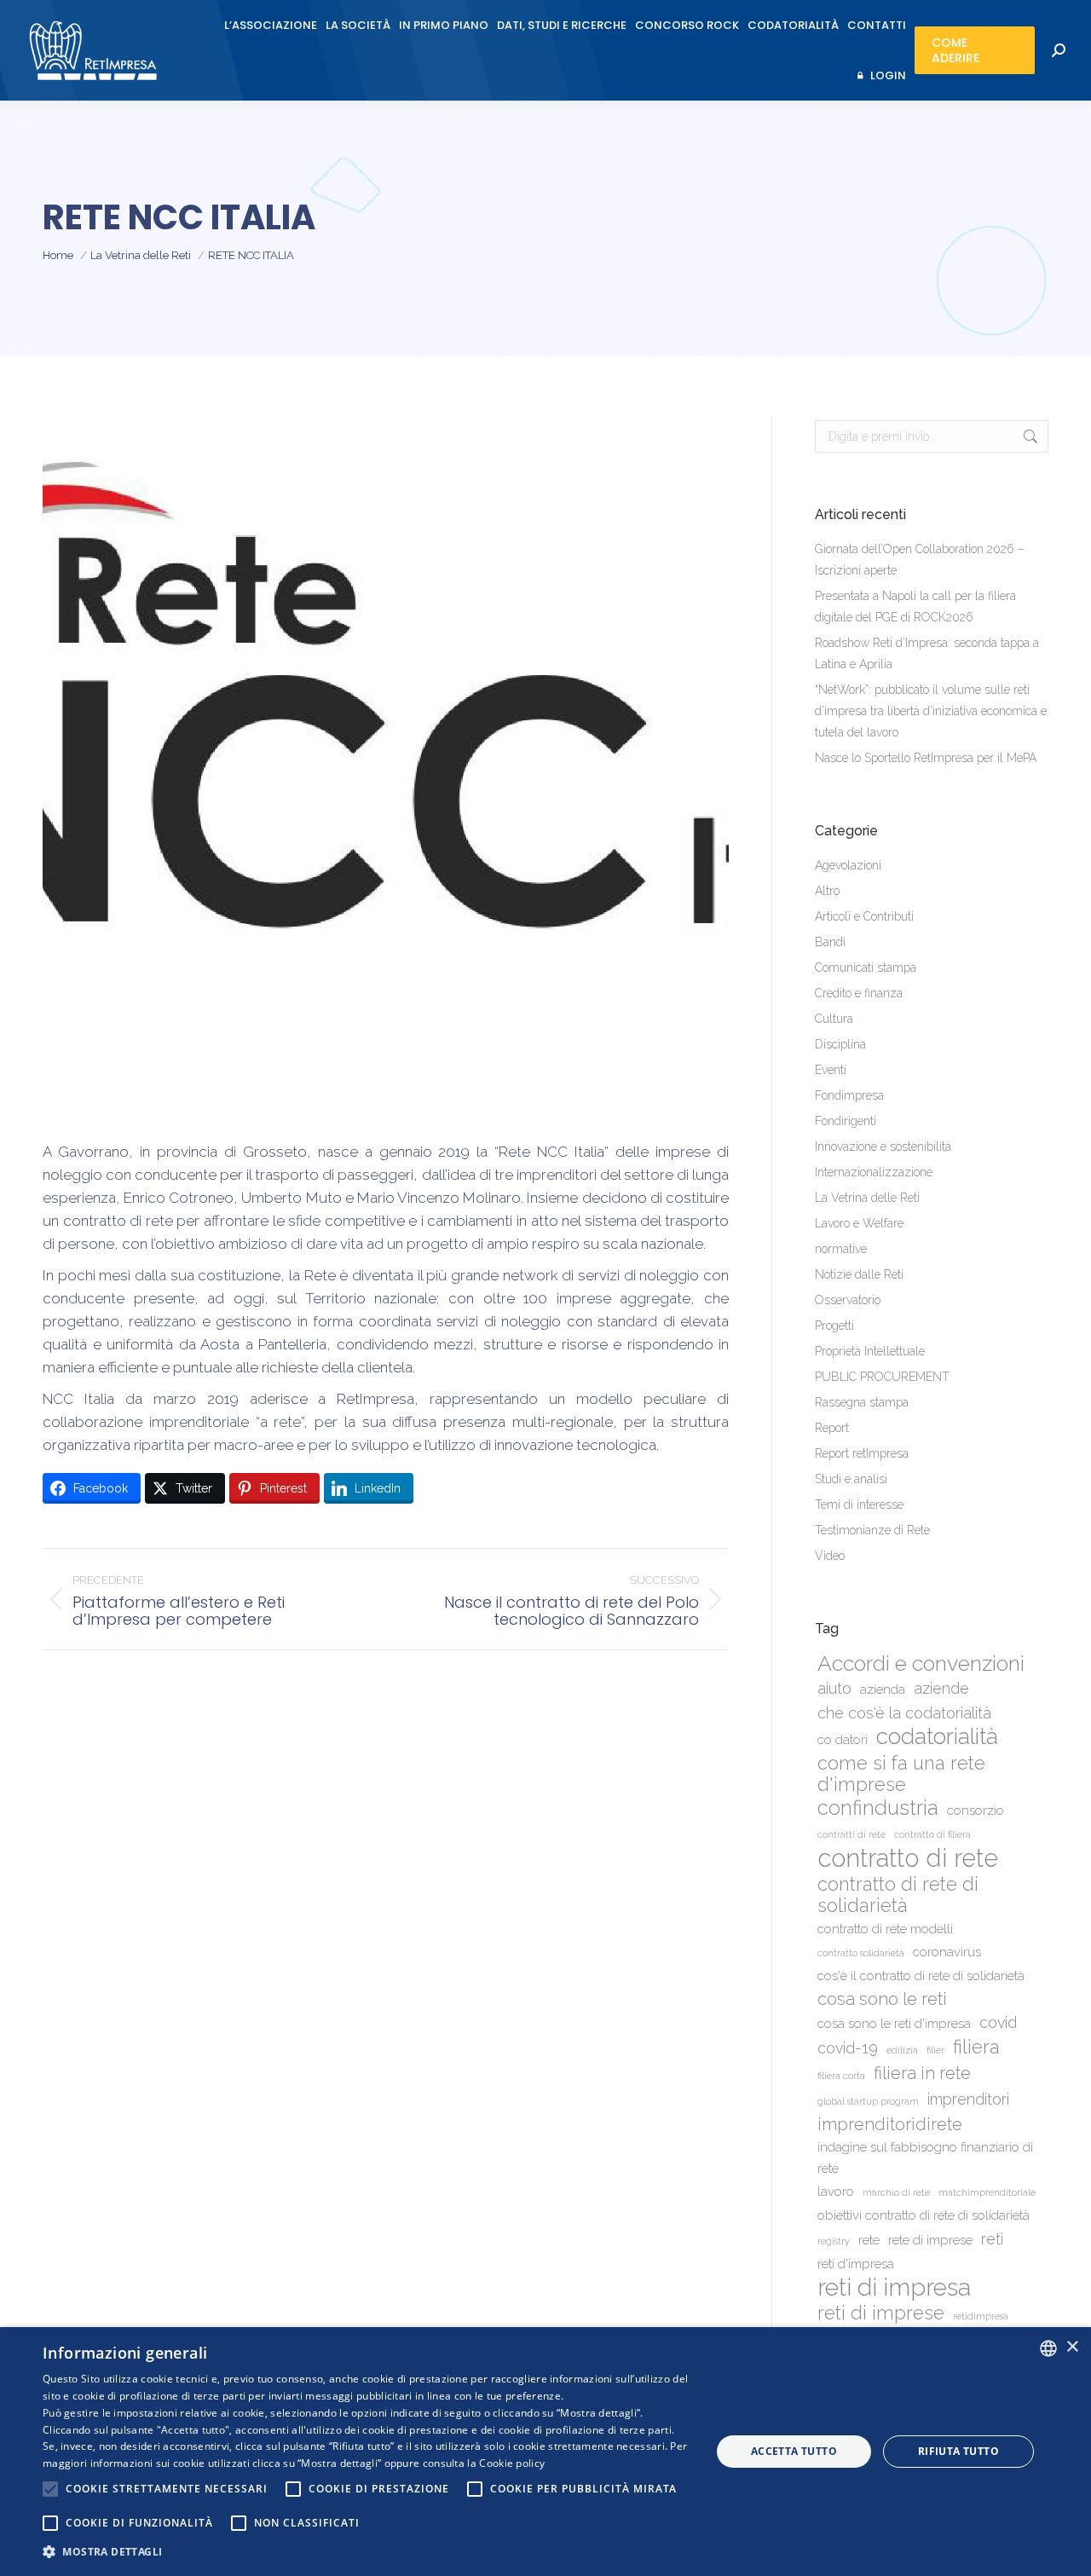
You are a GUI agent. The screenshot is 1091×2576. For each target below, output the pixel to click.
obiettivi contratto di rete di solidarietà (924, 2215)
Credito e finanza (859, 993)
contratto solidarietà (861, 1953)
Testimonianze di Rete (872, 1530)
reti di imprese (881, 2313)
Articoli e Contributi (864, 916)
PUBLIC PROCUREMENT (882, 1377)
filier (935, 2050)
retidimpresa (981, 2316)
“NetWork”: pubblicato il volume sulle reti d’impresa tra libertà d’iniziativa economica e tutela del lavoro (931, 711)
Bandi (830, 942)
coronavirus (947, 1952)
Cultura (834, 1019)
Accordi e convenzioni (921, 1663)
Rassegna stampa (862, 1402)
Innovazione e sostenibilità (883, 1146)
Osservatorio (848, 1300)
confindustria (878, 1808)
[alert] (545, 2452)
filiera (976, 2047)
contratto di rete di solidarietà (898, 1895)
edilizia (902, 2050)
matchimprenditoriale (987, 2192)
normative (841, 1249)
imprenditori (968, 2099)
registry (834, 2241)
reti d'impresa (856, 2264)
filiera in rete (922, 2073)
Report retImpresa (862, 1453)
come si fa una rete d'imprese (901, 1774)
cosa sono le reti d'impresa (894, 2024)
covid (998, 2022)
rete (869, 2240)
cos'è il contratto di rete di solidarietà (921, 1976)
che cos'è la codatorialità (904, 1713)
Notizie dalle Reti (859, 1274)
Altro (827, 891)
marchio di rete (896, 2192)
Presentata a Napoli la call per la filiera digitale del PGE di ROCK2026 (915, 606)
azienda (883, 1689)
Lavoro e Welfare (859, 1223)
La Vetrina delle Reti (867, 1198)
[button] (367, 2552)
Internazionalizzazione (874, 1172)
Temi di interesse (859, 1505)
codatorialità (937, 1736)
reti (992, 2239)
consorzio (976, 1811)
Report (832, 1428)
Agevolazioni (848, 865)
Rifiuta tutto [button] (958, 2451)
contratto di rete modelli (885, 1929)
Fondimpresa (849, 1095)
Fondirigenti (846, 1121)
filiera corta (841, 2076)
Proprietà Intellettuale (870, 1351)
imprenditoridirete (890, 2124)
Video (830, 1556)
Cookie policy (512, 2463)
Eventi (831, 1070)
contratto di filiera (932, 1834)
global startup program (868, 2101)
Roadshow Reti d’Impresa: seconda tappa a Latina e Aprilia (927, 653)
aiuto (834, 1688)
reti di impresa (894, 2287)
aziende (941, 1688)
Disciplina (840, 1044)
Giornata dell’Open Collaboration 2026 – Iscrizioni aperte (920, 560)
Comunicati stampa (866, 967)
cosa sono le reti (882, 1999)
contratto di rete (908, 1858)
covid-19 (848, 2048)
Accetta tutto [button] (794, 2451)
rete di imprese (930, 2240)
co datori (843, 1740)
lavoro (836, 2192)
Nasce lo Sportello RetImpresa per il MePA (926, 758)
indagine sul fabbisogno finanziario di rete (925, 2158)
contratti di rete (851, 1834)
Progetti (834, 1326)
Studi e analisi (851, 1479)
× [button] (1072, 2347)
